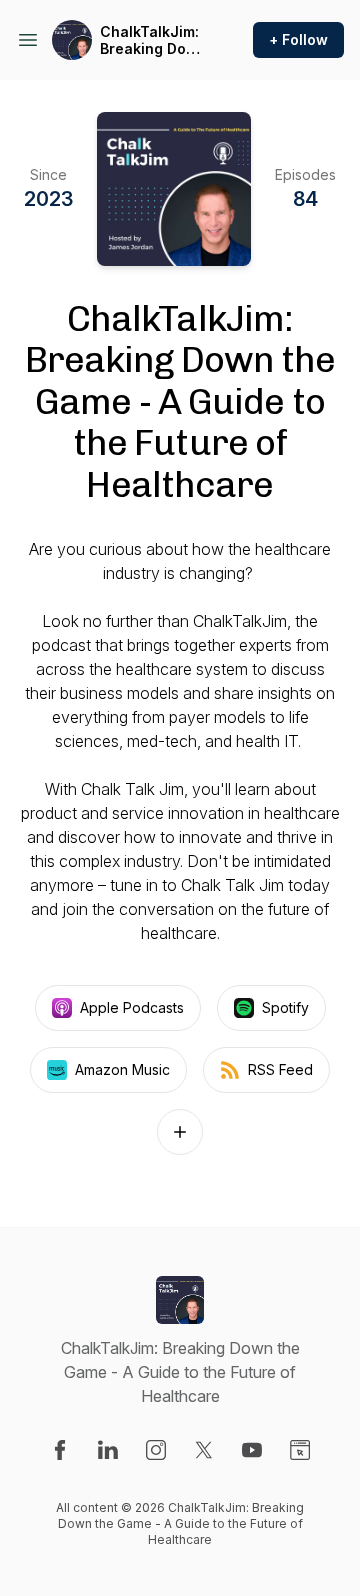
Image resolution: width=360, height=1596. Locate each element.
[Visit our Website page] (300, 1450)
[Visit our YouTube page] (252, 1450)
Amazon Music (122, 1069)
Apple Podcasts (132, 1007)
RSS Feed (280, 1069)
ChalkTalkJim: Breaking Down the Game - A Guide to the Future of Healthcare (153, 40)
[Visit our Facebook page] (60, 1450)
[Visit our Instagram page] (156, 1450)
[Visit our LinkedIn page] (108, 1450)
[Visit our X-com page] (204, 1450)
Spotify (285, 1007)
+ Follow (298, 39)
